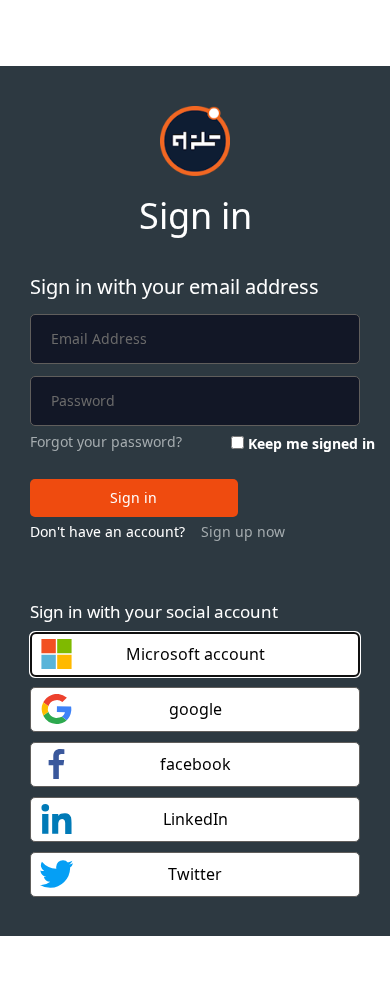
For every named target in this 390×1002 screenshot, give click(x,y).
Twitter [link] (195, 874)
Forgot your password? (106, 441)
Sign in (133, 497)
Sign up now (243, 531)
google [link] (195, 709)
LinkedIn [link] (195, 819)
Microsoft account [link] (195, 654)
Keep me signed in (311, 443)
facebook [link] (195, 764)
